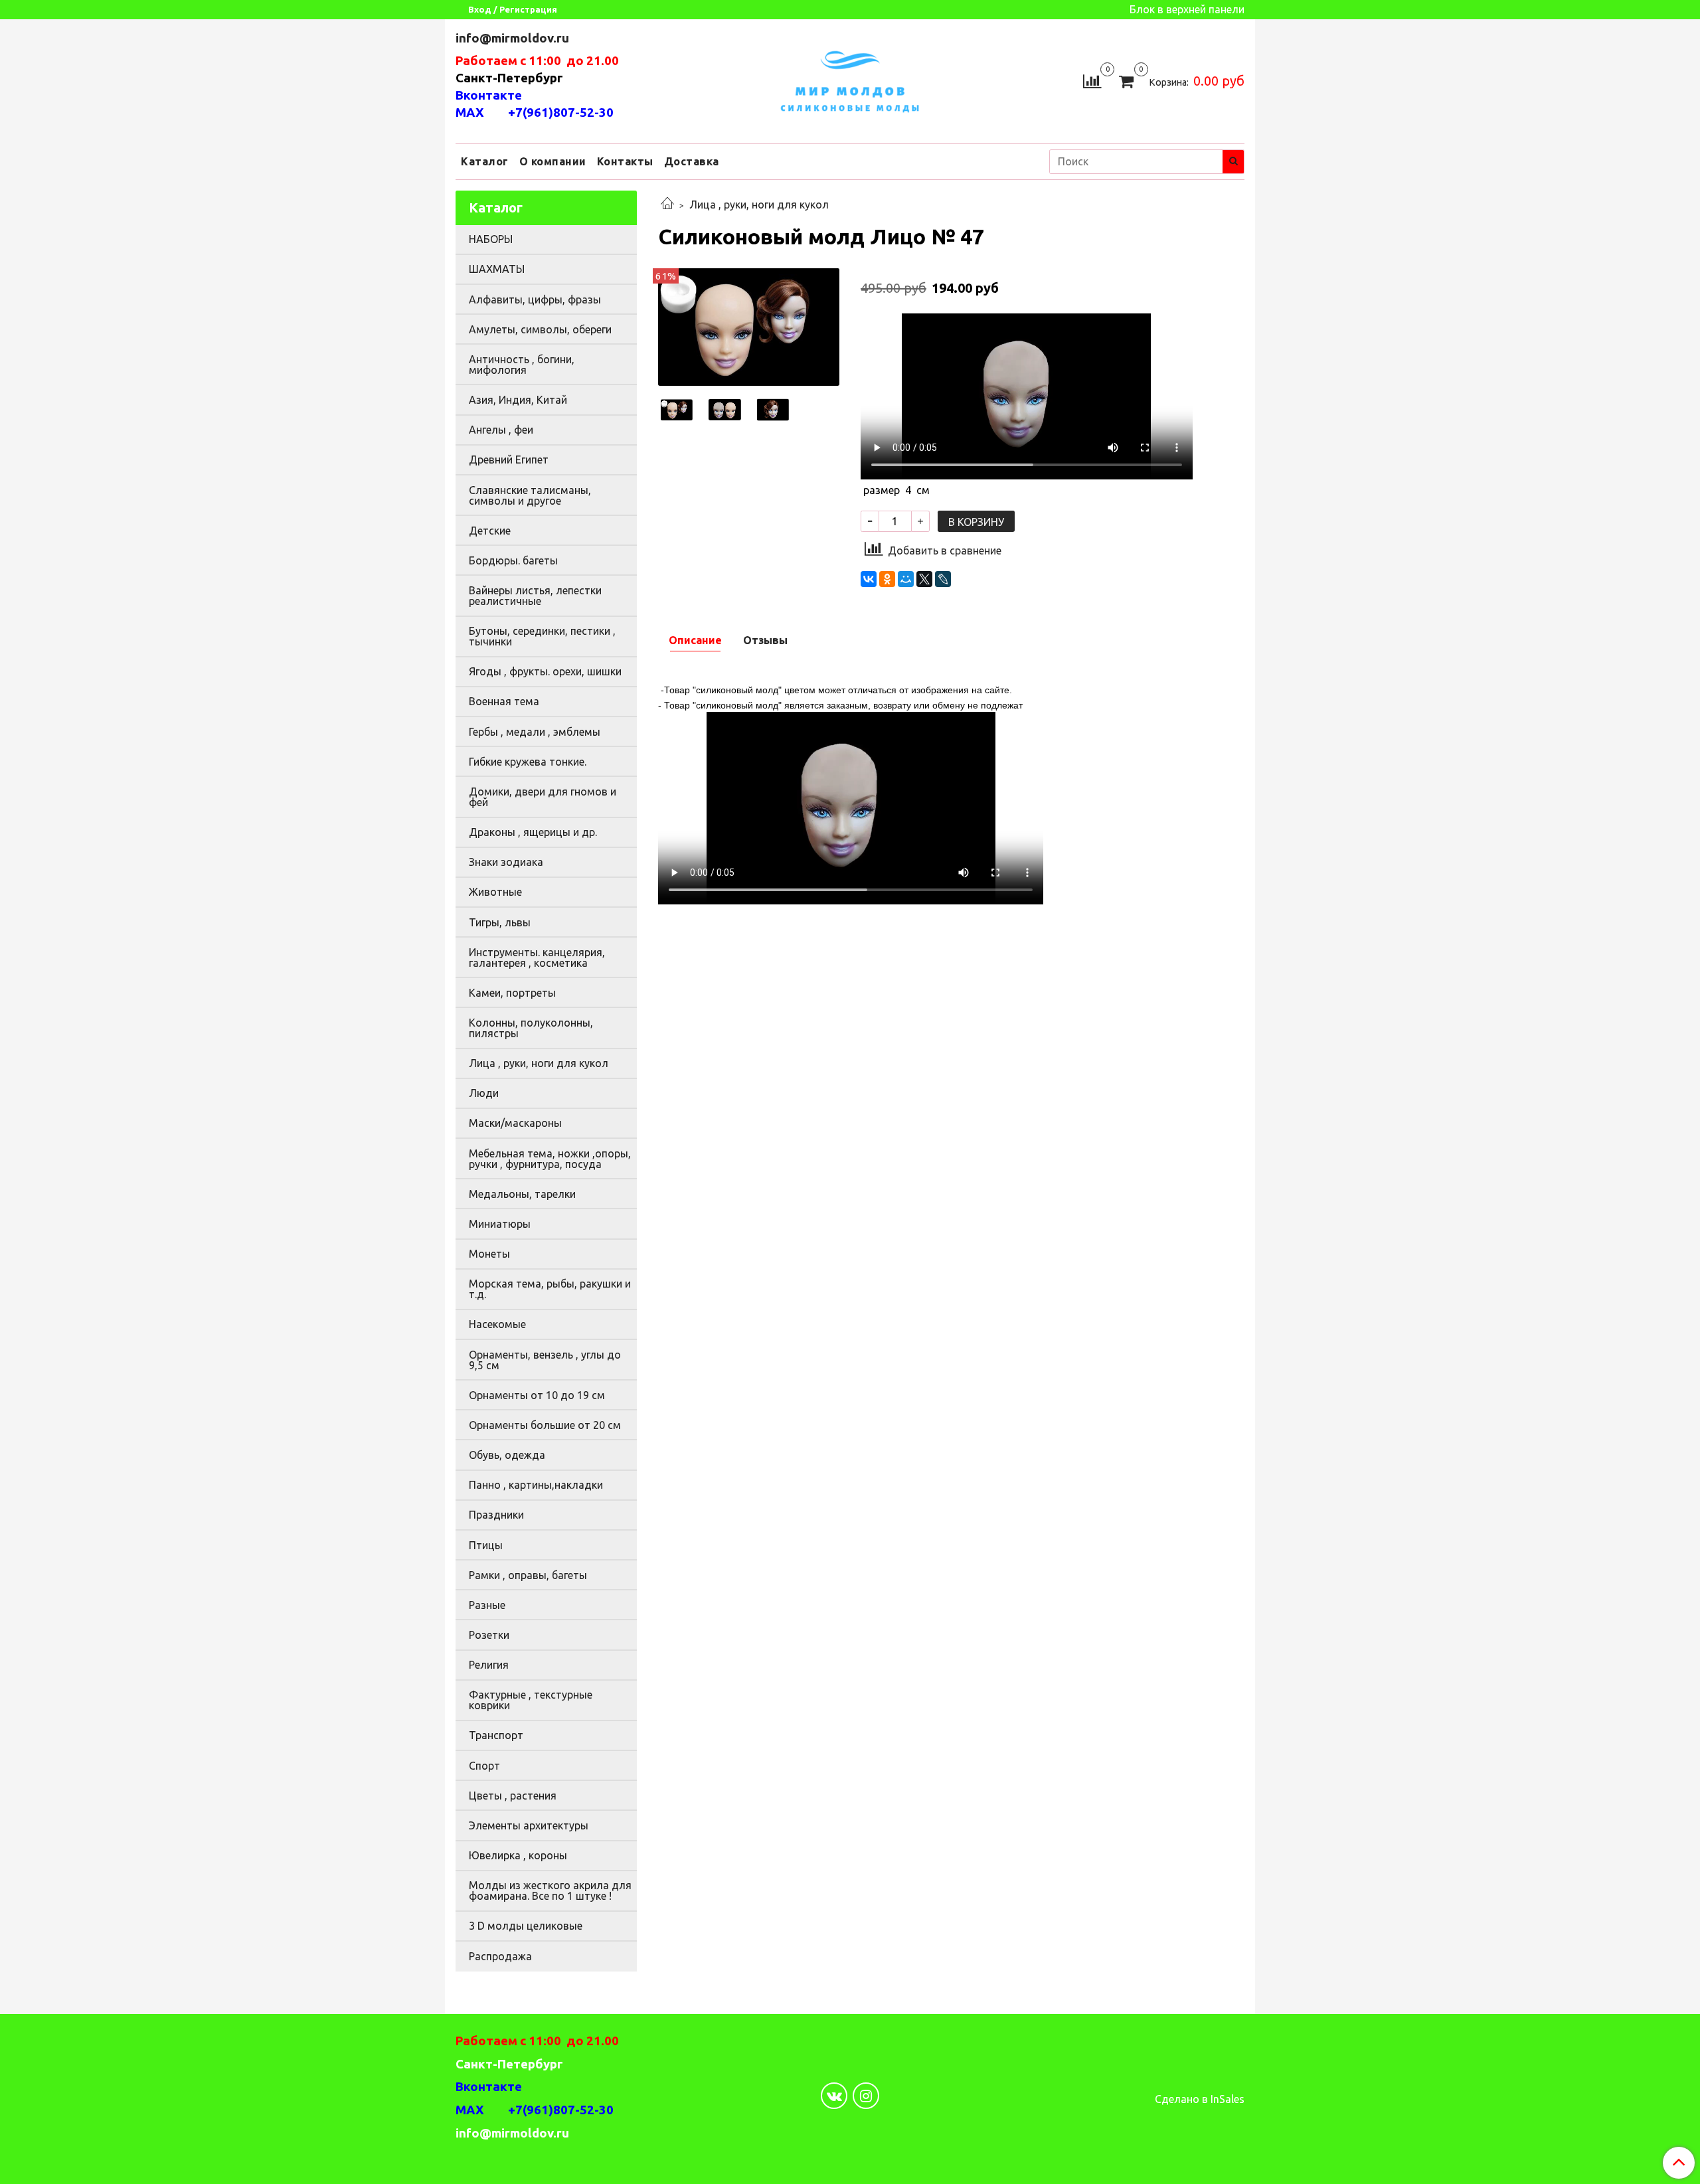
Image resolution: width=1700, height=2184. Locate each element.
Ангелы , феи (501, 430)
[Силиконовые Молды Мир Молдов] (850, 79)
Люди (484, 1093)
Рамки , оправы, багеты (528, 1575)
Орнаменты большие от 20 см (545, 1425)
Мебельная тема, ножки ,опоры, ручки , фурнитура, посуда (550, 1159)
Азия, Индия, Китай (518, 400)
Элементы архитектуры (529, 1825)
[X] (924, 579)
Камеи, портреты (512, 993)
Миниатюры (500, 1224)
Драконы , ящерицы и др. (533, 832)
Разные (487, 1605)
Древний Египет (509, 460)
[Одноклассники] (887, 579)
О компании (553, 161)
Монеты (489, 1254)
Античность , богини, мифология (522, 365)
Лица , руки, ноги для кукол (759, 205)
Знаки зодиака (506, 862)
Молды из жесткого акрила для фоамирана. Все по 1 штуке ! (550, 1890)
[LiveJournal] (943, 579)
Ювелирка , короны (518, 1855)
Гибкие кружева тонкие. (528, 762)
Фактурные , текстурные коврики (531, 1700)
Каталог (485, 161)
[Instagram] (866, 2096)
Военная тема (504, 701)
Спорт (484, 1766)
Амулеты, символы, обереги (540, 329)
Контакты (625, 161)
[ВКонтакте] (869, 579)
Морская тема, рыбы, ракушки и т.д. (550, 1289)
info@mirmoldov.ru (514, 38)
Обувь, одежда (507, 1455)
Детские (490, 531)
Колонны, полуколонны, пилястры (531, 1028)
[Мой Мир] (906, 579)
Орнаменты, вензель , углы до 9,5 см (545, 1360)
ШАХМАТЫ (497, 269)
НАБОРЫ (491, 239)
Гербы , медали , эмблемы (535, 732)
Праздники (496, 1515)
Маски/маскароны (515, 1123)
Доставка (692, 161)
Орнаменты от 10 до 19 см (537, 1395)
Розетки (489, 1635)
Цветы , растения (513, 1796)
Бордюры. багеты (513, 560)
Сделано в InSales (1200, 2099)
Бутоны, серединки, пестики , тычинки (542, 636)
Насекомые (497, 1324)
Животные (495, 892)
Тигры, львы (500, 922)
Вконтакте (489, 95)
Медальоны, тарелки (522, 1194)
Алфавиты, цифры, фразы (535, 299)
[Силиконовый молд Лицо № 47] (749, 326)
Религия (489, 1665)
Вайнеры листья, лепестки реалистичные (535, 596)
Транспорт (496, 1735)
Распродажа (500, 1956)
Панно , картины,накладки (536, 1485)
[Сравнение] (1092, 80)
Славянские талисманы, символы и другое (530, 495)
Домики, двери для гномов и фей (543, 797)
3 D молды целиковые (526, 1926)
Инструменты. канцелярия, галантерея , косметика (537, 958)
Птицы (486, 1545)
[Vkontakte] (834, 2096)
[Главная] (667, 205)
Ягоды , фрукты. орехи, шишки (545, 671)
